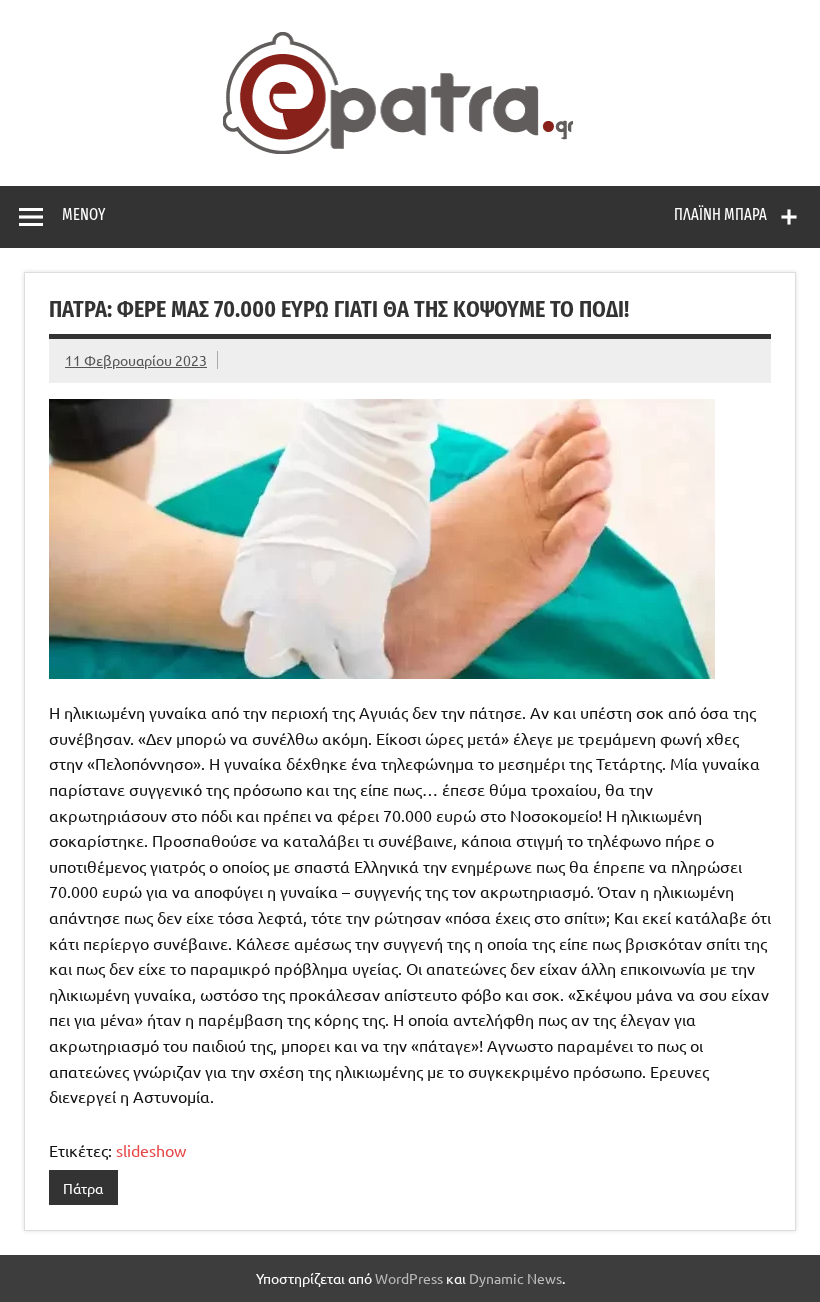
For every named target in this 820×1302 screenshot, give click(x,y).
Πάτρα (83, 1188)
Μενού (83, 214)
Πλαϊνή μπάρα (720, 214)
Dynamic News (515, 1278)
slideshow (151, 1150)
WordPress (409, 1278)
